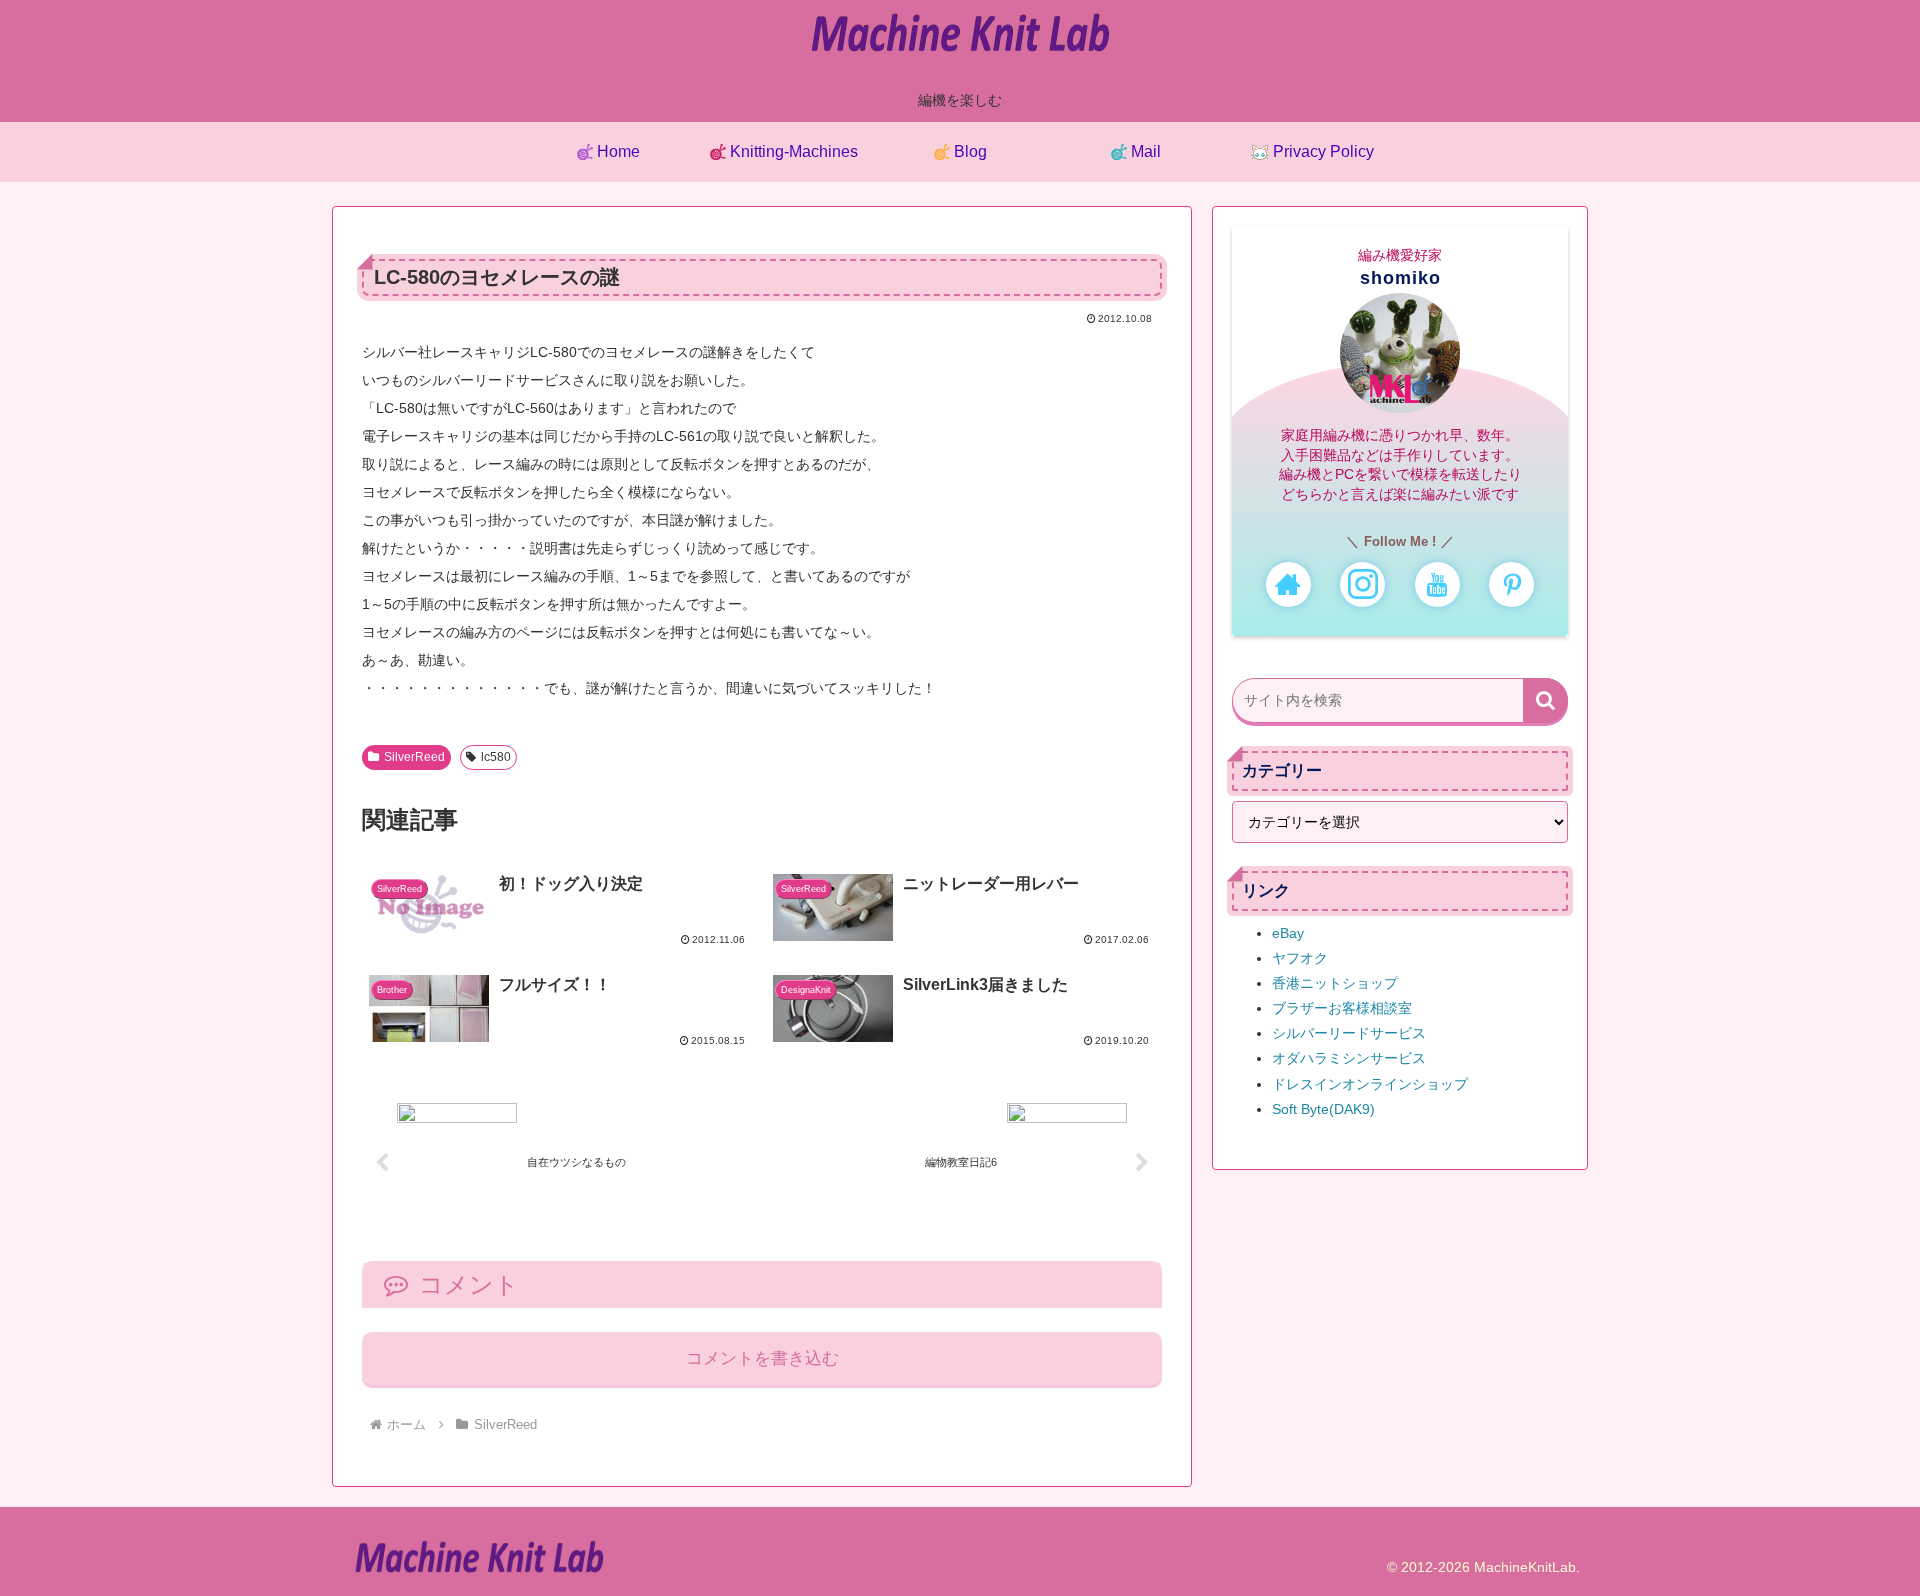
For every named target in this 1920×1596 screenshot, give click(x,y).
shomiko (1400, 278)
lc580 (496, 757)
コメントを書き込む (762, 1358)
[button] (1545, 700)
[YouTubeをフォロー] (1437, 584)
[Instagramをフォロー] (1362, 584)
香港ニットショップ (1335, 983)
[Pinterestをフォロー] (1511, 584)
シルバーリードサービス (1349, 1033)
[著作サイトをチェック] (1288, 584)
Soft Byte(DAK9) (1323, 1109)
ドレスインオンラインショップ (1370, 1084)
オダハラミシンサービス (1349, 1058)
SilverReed (414, 757)
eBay (1288, 933)
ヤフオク (1300, 958)
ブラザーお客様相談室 (1342, 1008)
